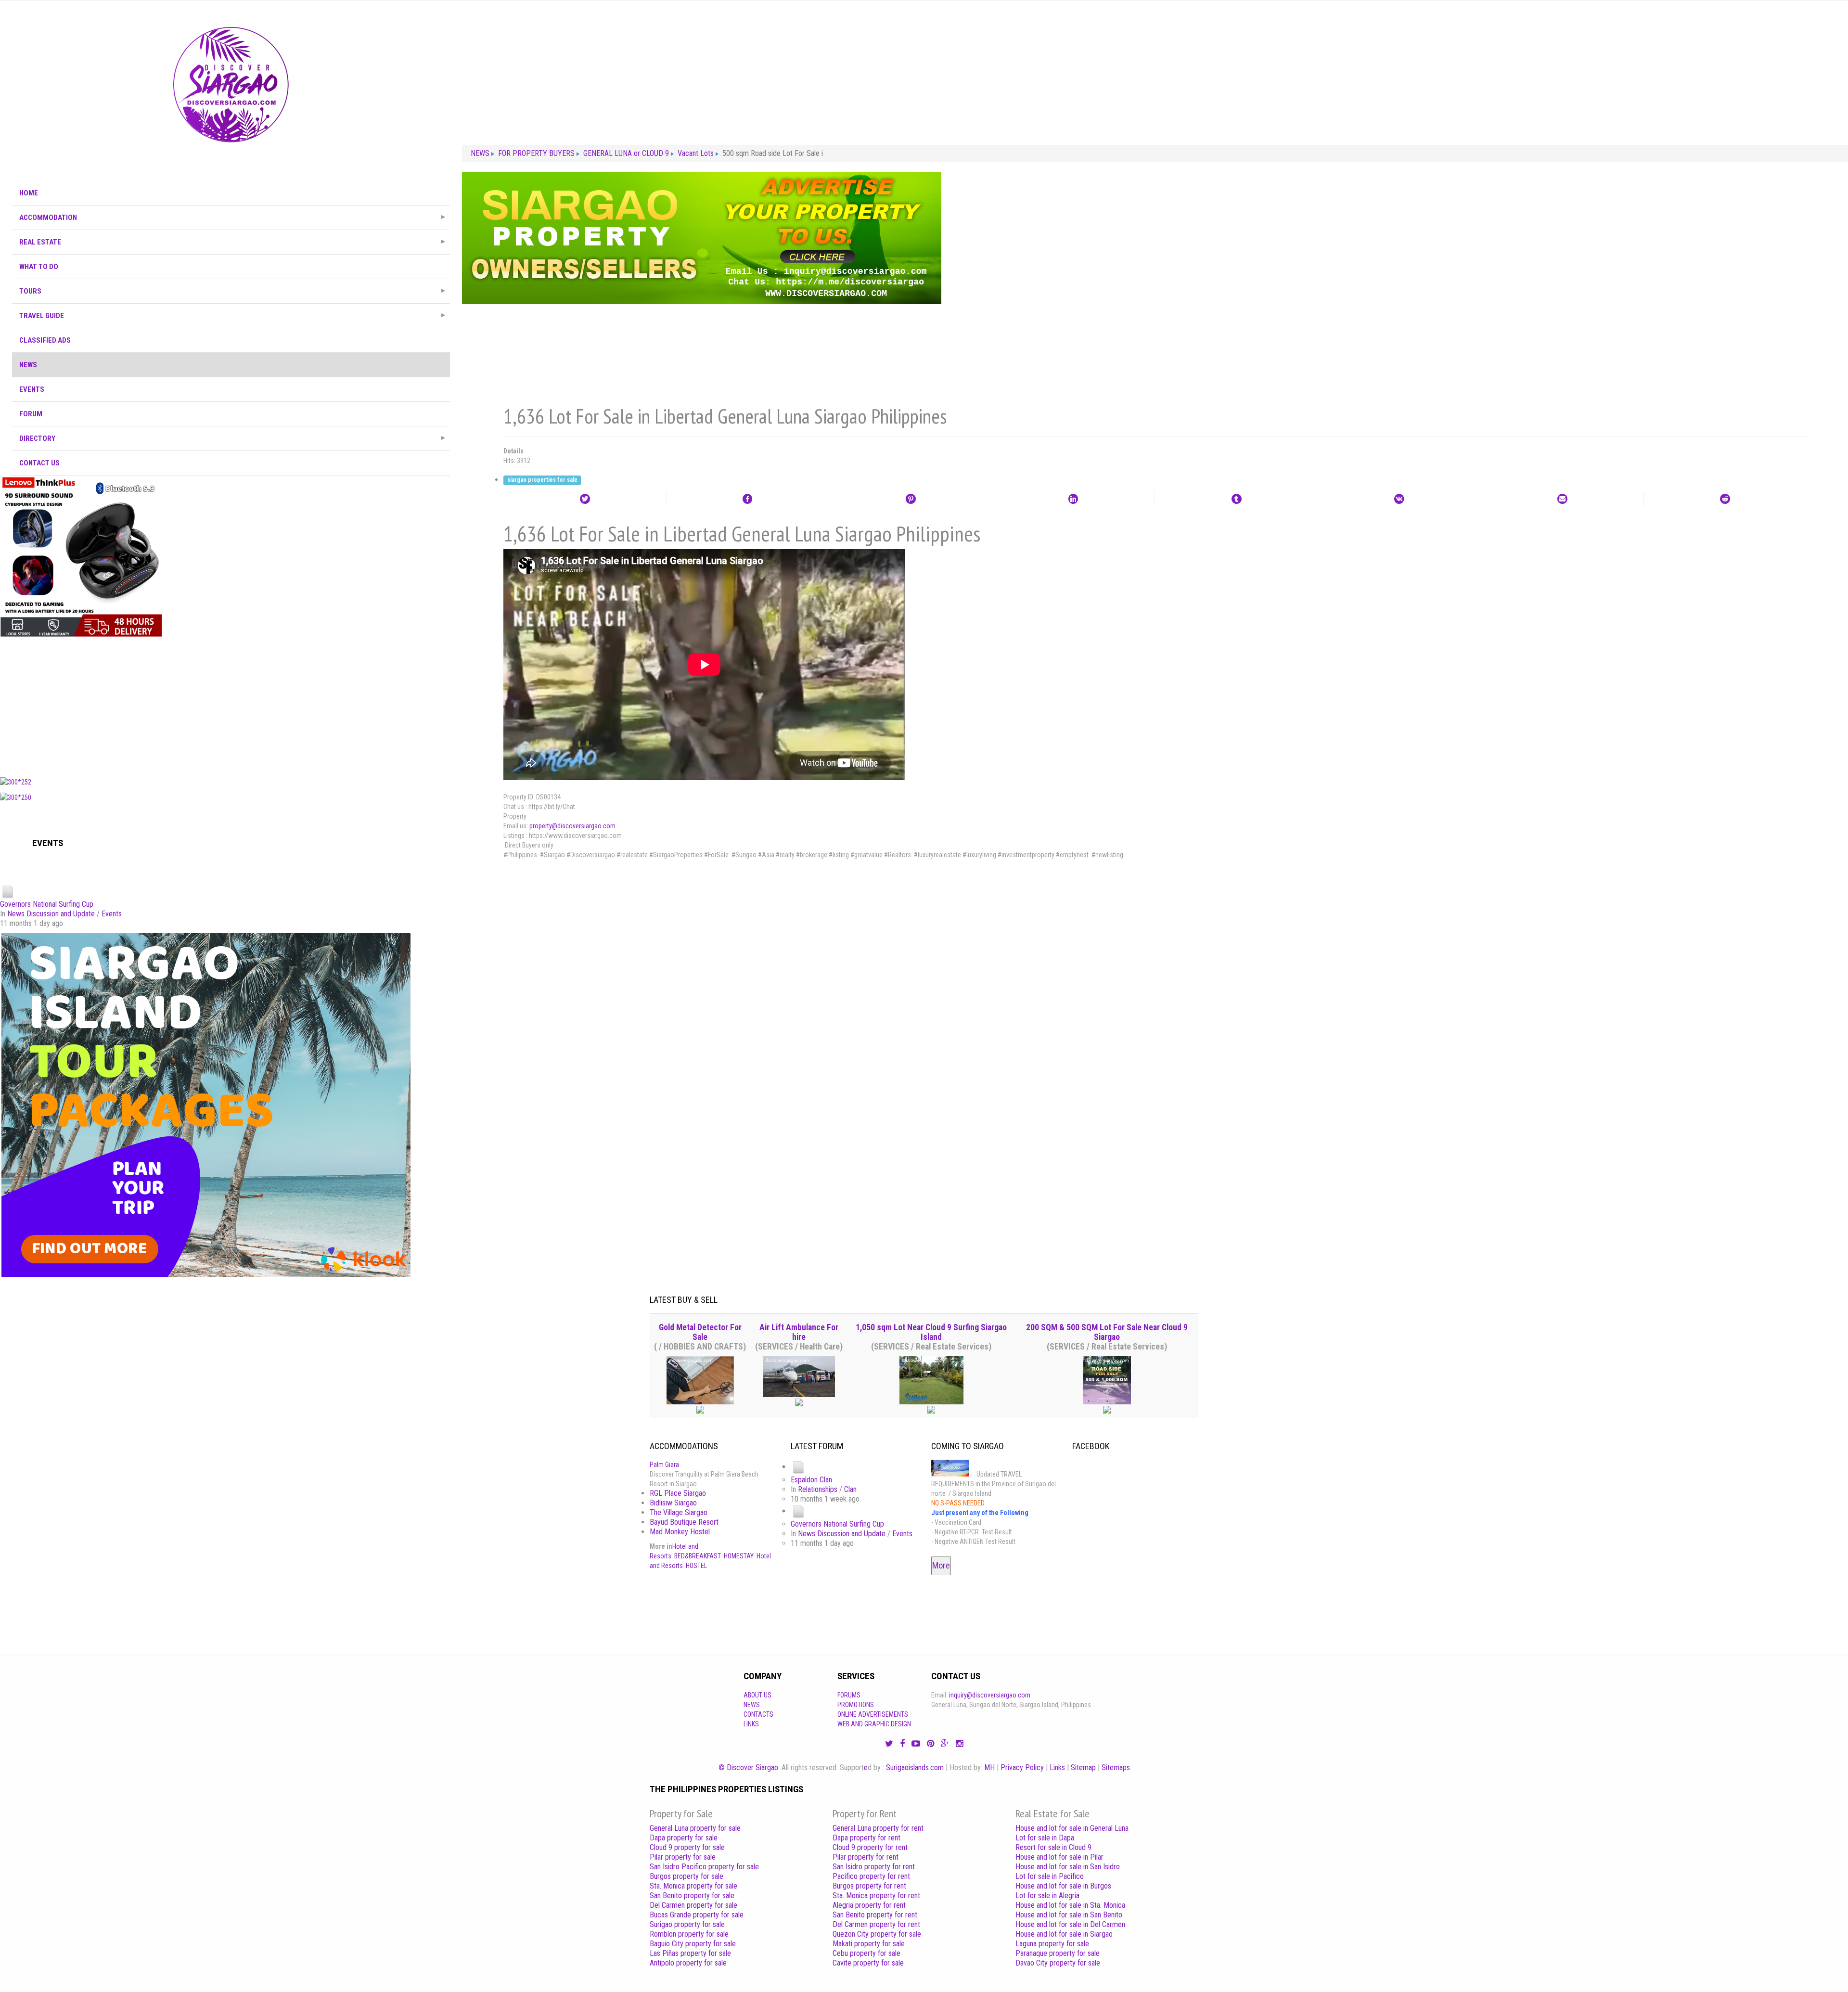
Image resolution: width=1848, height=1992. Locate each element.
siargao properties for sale (542, 480)
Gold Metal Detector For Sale (700, 1332)
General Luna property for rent (878, 1828)
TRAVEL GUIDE (42, 316)
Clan (850, 1489)
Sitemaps (1116, 1767)
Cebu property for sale (866, 1953)
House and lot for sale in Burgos (1063, 1886)
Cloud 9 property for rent (870, 1847)
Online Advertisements (873, 1714)
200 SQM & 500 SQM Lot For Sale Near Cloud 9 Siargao (1107, 1332)
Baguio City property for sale (693, 1944)
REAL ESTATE (40, 242)
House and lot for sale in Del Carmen (1070, 1924)
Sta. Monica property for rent (876, 1896)
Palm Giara (664, 1465)
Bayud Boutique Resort (684, 1522)
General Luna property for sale (695, 1828)
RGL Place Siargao (678, 1493)
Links (751, 1724)
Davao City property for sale (1058, 1963)
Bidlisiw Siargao (673, 1503)
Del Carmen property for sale (693, 1905)
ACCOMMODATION (48, 218)
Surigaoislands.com (915, 1767)
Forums (849, 1695)
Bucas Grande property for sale (697, 1915)
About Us (757, 1695)
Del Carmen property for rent (876, 1924)
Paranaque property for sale (1058, 1953)
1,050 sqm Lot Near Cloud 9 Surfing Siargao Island (931, 1332)
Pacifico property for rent (871, 1876)
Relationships (818, 1489)
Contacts (758, 1714)
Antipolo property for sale (688, 1963)
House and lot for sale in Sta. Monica (1070, 1905)
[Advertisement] (231, 705)
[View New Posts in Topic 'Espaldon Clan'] (798, 1467)
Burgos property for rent (869, 1886)
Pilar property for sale (683, 1857)
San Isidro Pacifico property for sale (704, 1867)
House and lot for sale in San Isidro (1068, 1867)
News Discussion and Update (51, 914)
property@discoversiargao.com (572, 826)
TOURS (30, 291)
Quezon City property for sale (877, 1934)
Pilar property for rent (866, 1857)
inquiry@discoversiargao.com (990, 1695)
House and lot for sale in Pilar (1059, 1857)
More (941, 1565)
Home (29, 193)
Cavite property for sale (868, 1963)
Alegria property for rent (869, 1905)
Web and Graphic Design (874, 1724)
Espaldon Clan (811, 1480)
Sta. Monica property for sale (693, 1886)
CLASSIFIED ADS (45, 340)
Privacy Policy (1022, 1767)
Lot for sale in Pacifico (1050, 1876)
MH (989, 1767)
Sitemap (1083, 1767)
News (752, 1705)
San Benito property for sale (692, 1896)
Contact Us (39, 463)
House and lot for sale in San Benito (1069, 1915)
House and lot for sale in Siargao (1064, 1934)
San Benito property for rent (875, 1915)
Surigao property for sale (687, 1924)
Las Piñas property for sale (690, 1953)
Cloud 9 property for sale (687, 1847)
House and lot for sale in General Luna (1072, 1828)
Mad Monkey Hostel (680, 1532)
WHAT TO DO (39, 267)
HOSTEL (696, 1566)
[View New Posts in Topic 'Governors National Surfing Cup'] (8, 891)
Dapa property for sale (684, 1838)
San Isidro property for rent (874, 1867)
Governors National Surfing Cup (47, 904)
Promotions (856, 1705)
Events (112, 914)
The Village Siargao (679, 1512)
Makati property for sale (869, 1944)
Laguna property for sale (1052, 1944)
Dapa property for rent (866, 1838)
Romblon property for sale (689, 1934)
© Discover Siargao (748, 1767)
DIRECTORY (37, 438)
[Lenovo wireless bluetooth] (81, 556)
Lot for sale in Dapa (1045, 1838)
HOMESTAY (739, 1556)
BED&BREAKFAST (698, 1556)
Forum (31, 414)
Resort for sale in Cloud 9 (1053, 1847)
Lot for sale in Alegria (1047, 1896)
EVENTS (32, 389)
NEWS (28, 365)
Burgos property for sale (687, 1876)
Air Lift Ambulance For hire (799, 1332)
